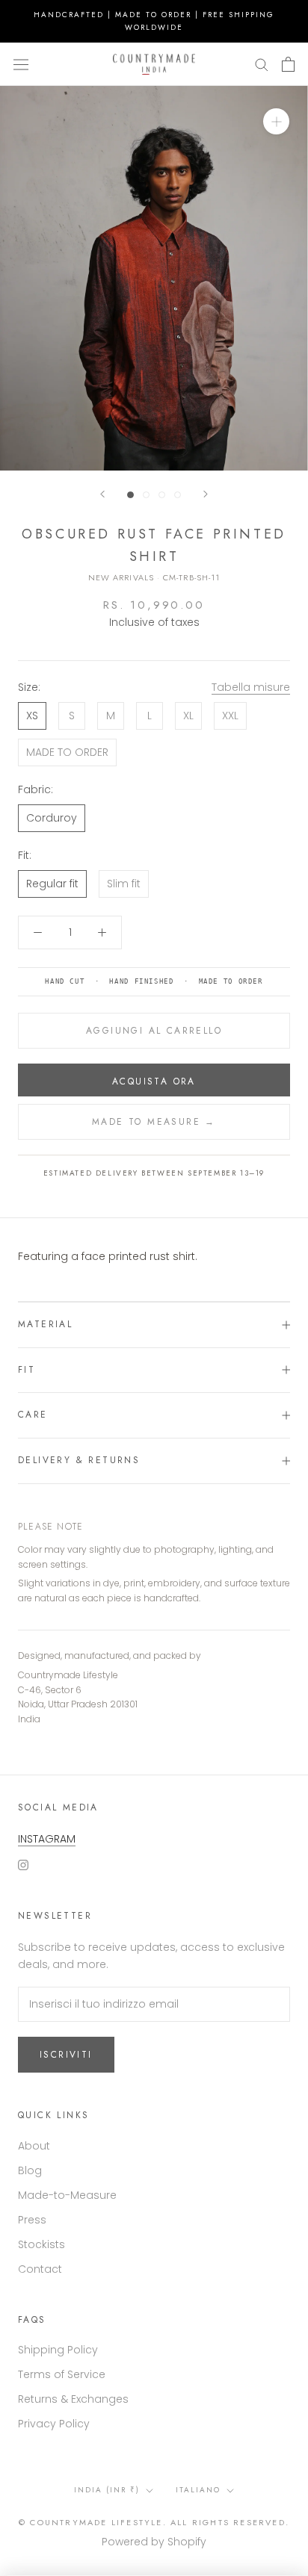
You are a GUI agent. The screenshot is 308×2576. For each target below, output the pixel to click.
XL (188, 716)
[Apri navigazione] (21, 64)
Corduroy (52, 818)
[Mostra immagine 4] (178, 495)
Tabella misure (251, 687)
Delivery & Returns (79, 1460)
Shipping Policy (58, 2350)
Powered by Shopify (154, 2542)
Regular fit (52, 884)
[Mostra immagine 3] (162, 495)
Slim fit (124, 884)
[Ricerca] (262, 64)
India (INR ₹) (107, 2490)
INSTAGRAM (47, 1839)
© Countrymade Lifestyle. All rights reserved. (154, 2522)
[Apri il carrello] (288, 64)
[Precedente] (102, 494)
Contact (40, 2269)
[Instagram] (23, 1865)
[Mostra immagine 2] (146, 495)
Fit (27, 1370)
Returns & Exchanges (73, 2399)
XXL (230, 716)
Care (33, 1415)
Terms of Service (62, 2374)
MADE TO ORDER (67, 752)
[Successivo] (206, 494)
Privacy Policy (54, 2424)
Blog (30, 2170)
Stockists (41, 2244)
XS (32, 716)
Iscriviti (66, 2055)
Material (45, 1324)
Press (32, 2220)
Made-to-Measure (67, 2195)
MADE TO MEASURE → (154, 1122)
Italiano (198, 2490)
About (34, 2146)
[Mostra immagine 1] (130, 495)
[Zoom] (276, 121)
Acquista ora (154, 1081)
